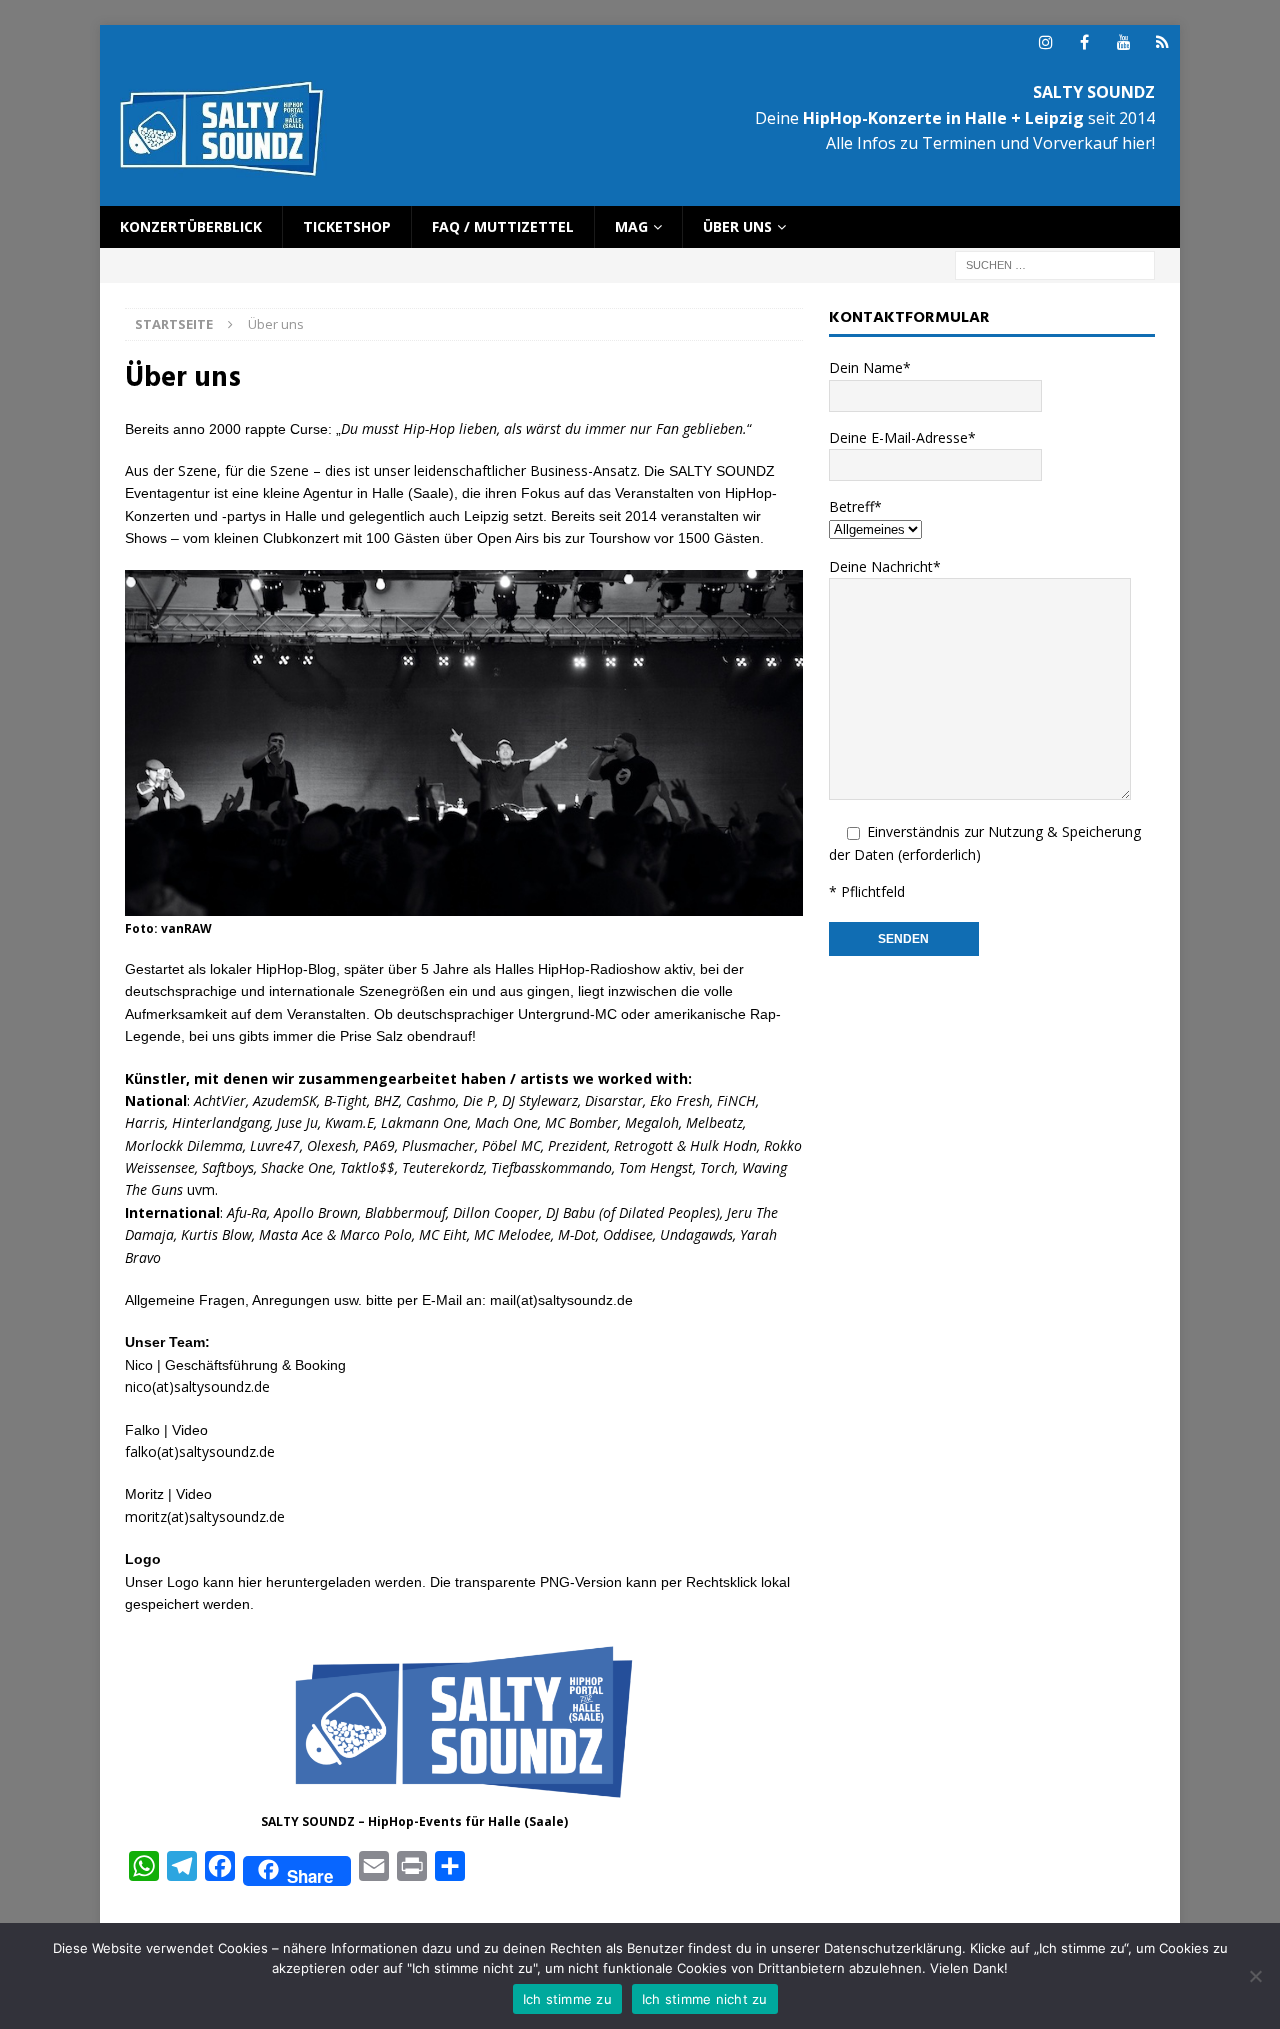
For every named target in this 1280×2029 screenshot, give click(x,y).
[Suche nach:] (1055, 264)
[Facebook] (1084, 42)
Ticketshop (347, 226)
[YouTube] (1123, 42)
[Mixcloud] (1162, 42)
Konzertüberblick (191, 226)
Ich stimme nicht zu (705, 1999)
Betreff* (855, 506)
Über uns (737, 226)
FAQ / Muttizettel (503, 226)
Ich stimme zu (567, 1999)
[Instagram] (1045, 42)
